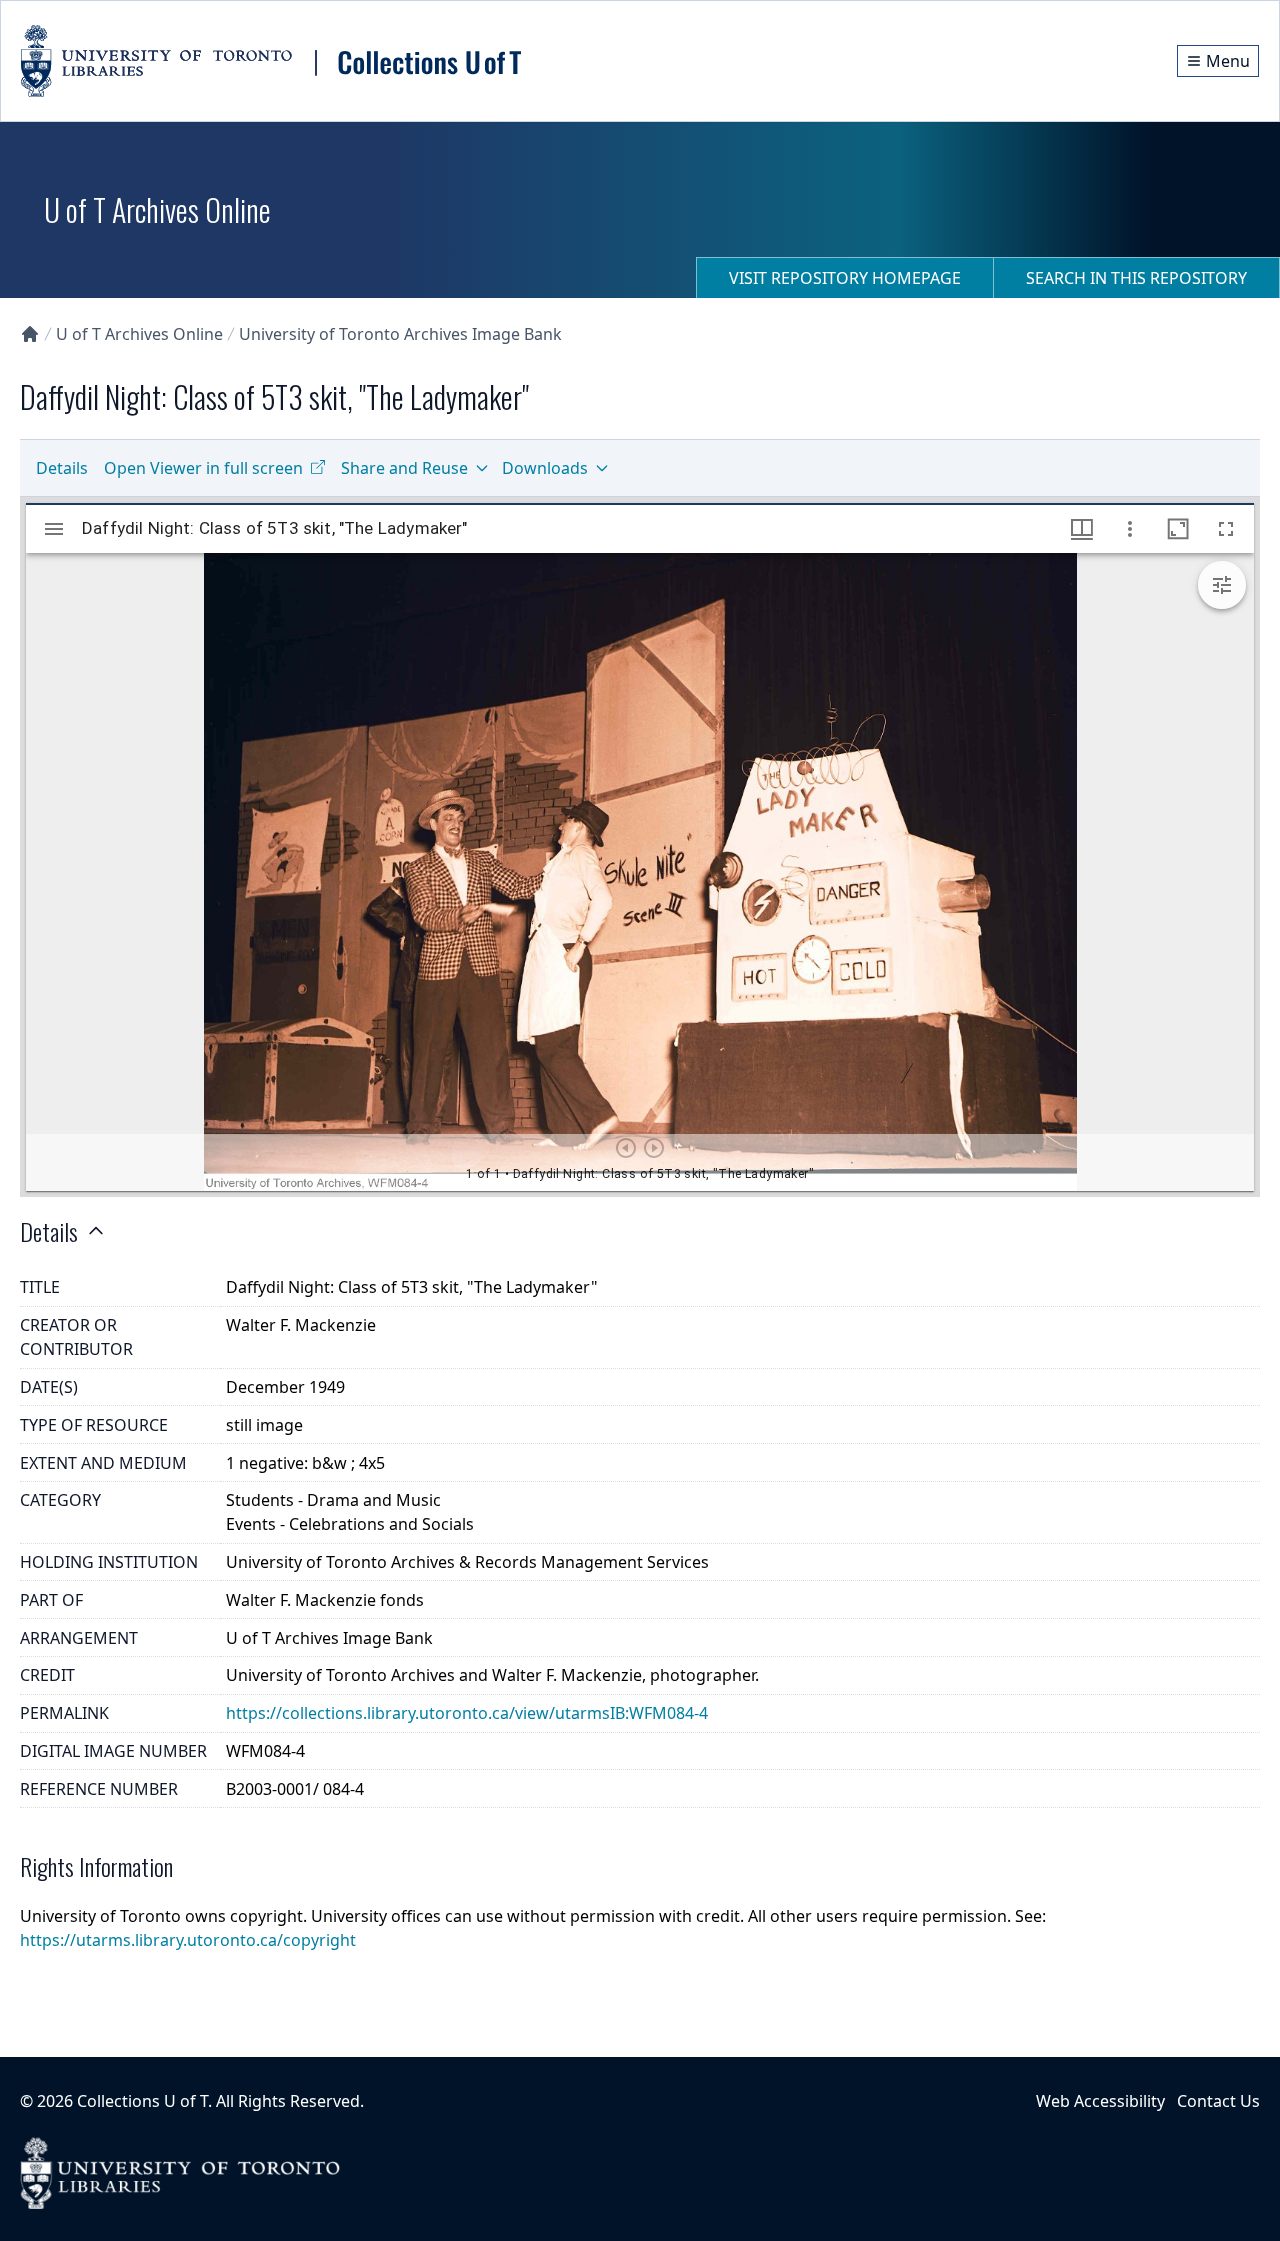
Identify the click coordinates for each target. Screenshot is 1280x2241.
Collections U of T (142, 2101)
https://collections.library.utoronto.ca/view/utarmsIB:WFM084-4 (467, 1713)
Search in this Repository (1136, 278)
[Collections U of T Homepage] (30, 334)
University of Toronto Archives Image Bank (400, 334)
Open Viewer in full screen (203, 468)
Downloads (545, 468)
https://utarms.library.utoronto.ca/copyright (188, 1940)
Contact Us (1218, 2101)
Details (62, 468)
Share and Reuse (404, 468)
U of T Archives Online (139, 334)
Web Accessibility (1100, 2101)
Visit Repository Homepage (845, 278)
